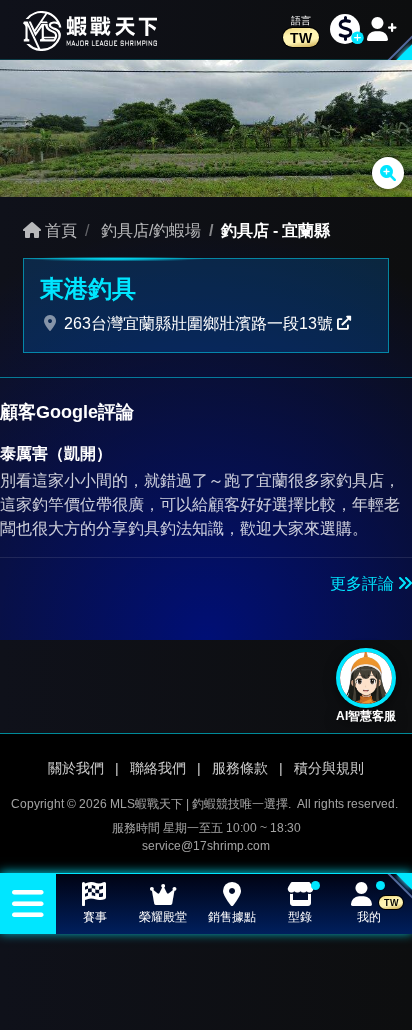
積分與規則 (329, 768)
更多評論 (364, 583)
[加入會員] (382, 29)
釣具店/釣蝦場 (149, 230)
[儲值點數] (345, 29)
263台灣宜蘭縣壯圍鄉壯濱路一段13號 (198, 323)
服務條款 (240, 768)
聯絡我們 (158, 768)
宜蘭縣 (306, 230)
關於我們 (76, 768)
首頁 (59, 230)
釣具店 (245, 230)
